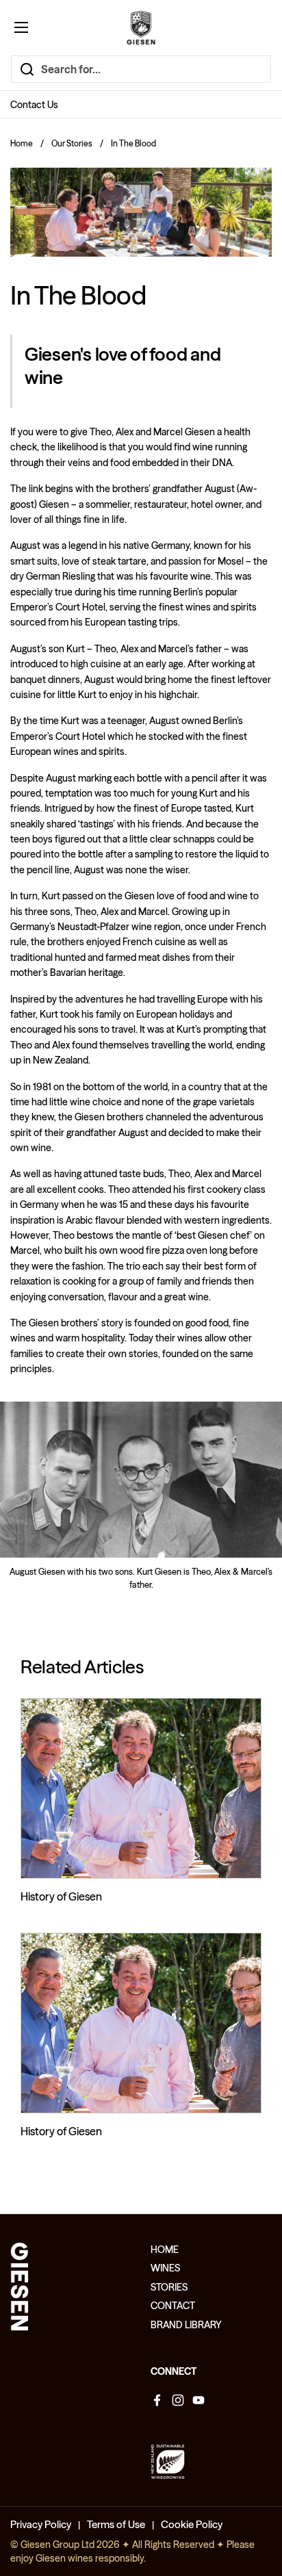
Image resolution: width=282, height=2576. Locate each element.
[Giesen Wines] (141, 27)
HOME (165, 2250)
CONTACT (173, 2306)
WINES (165, 2268)
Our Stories (72, 143)
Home (22, 143)
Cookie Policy (192, 2524)
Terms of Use (116, 2524)
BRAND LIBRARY (186, 2325)
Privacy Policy (41, 2524)
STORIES (169, 2287)
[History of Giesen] (141, 1789)
